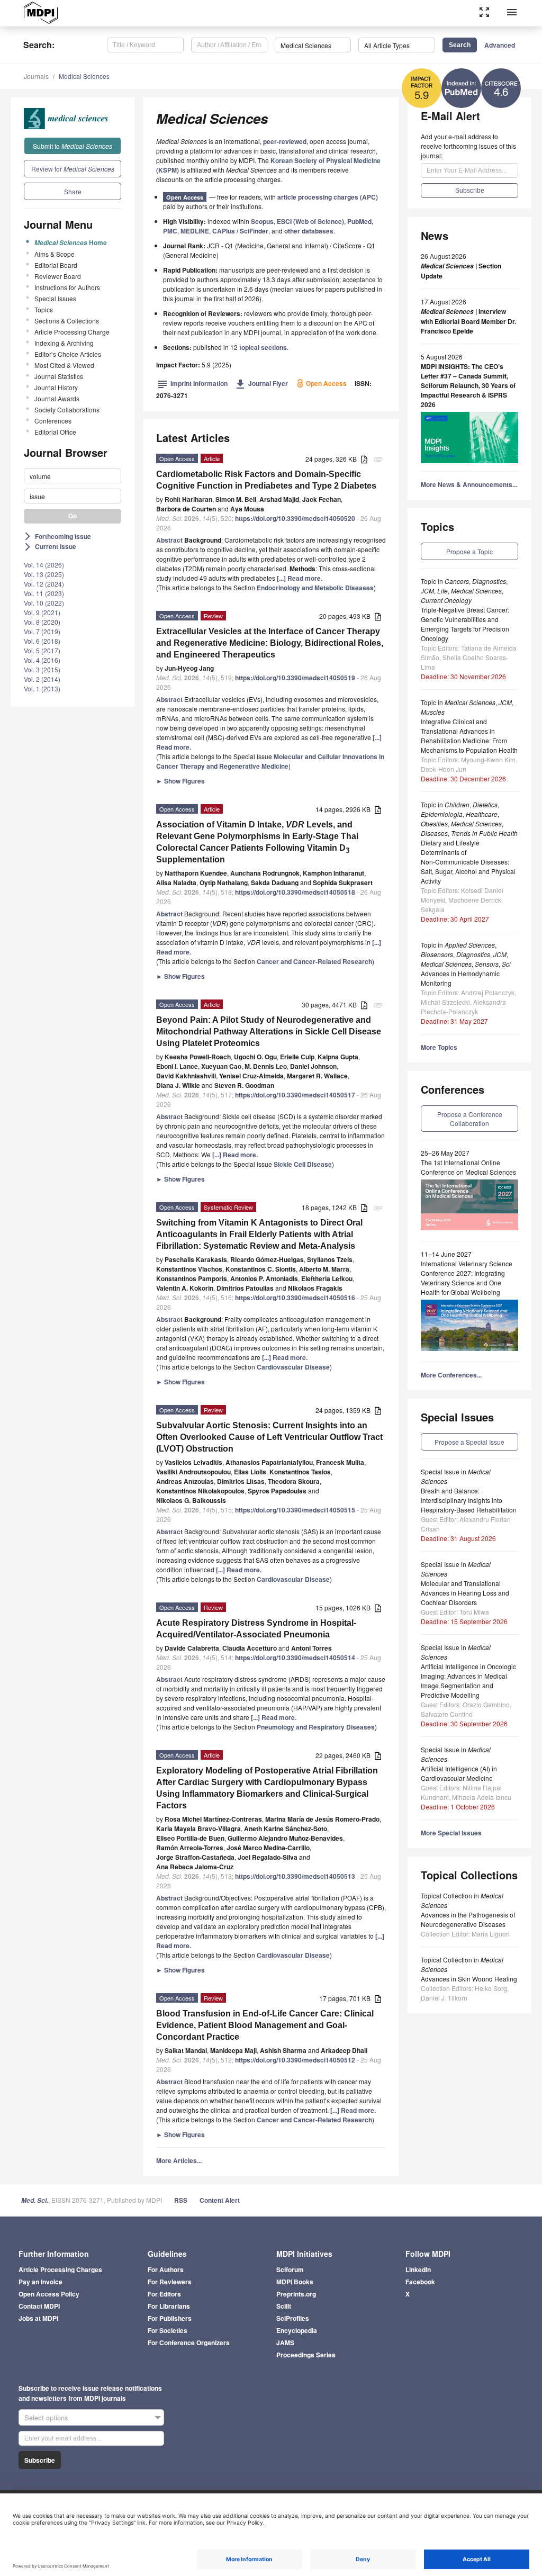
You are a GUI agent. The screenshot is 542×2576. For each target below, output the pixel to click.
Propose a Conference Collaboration (470, 1119)
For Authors (166, 2269)
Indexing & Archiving (64, 343)
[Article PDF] (364, 460)
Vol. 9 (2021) (42, 612)
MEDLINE (195, 231)
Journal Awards (57, 398)
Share (73, 191)
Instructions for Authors (67, 287)
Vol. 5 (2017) (42, 650)
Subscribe (40, 2460)
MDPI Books (295, 2282)
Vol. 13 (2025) (44, 574)
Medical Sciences (84, 76)
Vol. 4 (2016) (42, 660)
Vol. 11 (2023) (44, 593)
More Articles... (179, 2160)
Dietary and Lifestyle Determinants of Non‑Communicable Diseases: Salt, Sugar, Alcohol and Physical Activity (468, 862)
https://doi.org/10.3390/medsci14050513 (295, 1876)
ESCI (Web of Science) (310, 221)
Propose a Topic (469, 551)
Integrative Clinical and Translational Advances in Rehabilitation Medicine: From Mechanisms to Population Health (469, 736)
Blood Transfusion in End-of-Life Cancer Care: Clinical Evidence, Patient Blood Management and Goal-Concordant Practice (265, 2025)
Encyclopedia (297, 2330)
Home (71, 242)
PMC (170, 231)
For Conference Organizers (189, 2343)
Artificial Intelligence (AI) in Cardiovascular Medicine (459, 1773)
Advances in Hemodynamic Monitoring (460, 978)
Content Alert (220, 2200)
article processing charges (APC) (328, 197)
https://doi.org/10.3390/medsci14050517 (295, 1095)
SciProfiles (293, 2318)
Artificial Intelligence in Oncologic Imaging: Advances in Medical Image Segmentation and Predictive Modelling (468, 1681)
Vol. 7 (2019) (42, 631)
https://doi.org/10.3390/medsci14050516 (295, 1298)
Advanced (500, 45)
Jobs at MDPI (38, 2318)
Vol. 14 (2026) (44, 565)
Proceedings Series (306, 2355)
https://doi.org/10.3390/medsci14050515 (295, 1510)
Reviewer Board (58, 276)
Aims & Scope (55, 254)
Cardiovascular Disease (293, 1367)
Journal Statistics (59, 376)
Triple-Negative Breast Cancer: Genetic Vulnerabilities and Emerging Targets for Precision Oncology (465, 624)
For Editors (164, 2294)
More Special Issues (451, 1833)
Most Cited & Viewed (64, 365)
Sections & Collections (67, 321)
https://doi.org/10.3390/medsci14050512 (295, 2060)
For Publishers (170, 2318)
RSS (181, 2200)
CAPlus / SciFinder (240, 231)
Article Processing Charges (60, 2269)
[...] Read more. (300, 578)
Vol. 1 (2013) (42, 688)
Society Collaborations (67, 409)
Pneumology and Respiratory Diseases (316, 1727)
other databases (309, 231)
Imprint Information (193, 383)
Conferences (53, 421)
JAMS (285, 2343)
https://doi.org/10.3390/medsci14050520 (295, 518)
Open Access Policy (49, 2294)
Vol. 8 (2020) (42, 622)
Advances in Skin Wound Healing (469, 1979)
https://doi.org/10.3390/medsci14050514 (295, 1658)
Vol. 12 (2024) (44, 584)
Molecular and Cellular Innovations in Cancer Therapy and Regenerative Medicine (270, 761)
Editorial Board (56, 265)
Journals (36, 76)
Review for (73, 169)
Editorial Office (55, 432)
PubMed (359, 221)
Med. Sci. (35, 2200)
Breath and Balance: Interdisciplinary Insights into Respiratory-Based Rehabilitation (469, 1500)
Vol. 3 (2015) (42, 669)
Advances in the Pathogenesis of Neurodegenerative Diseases (468, 1919)
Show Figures (180, 781)
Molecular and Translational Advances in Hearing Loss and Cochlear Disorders (465, 1593)
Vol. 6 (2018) (42, 641)
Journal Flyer (262, 383)
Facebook (420, 2282)
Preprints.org (296, 2294)
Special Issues (55, 298)
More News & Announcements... (469, 484)
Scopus (262, 221)
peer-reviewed (285, 141)
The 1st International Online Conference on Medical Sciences (468, 1167)
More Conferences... (451, 1375)
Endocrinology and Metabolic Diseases (315, 588)
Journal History (56, 387)
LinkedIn (418, 2269)
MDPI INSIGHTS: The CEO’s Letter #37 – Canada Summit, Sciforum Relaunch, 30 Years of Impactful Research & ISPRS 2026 (468, 385)
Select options (46, 2417)
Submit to (73, 146)
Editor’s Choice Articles (68, 354)
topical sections (263, 347)
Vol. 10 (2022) (44, 603)
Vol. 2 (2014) (42, 679)
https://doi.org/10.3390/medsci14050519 (295, 678)
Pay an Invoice (40, 2282)
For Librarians (169, 2306)
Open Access (185, 197)
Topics (44, 309)
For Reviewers (170, 2282)
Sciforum (290, 2269)
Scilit (284, 2306)
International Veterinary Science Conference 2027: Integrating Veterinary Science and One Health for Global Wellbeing (467, 1278)
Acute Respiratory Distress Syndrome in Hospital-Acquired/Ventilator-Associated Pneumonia (256, 1629)
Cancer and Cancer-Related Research (314, 961)
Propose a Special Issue (469, 1442)
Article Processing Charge (72, 332)
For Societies (168, 2330)
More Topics (439, 1047)
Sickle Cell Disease (303, 1164)
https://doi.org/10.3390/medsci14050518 (295, 892)
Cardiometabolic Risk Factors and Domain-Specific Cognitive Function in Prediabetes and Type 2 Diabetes (266, 480)
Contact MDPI (39, 2306)
